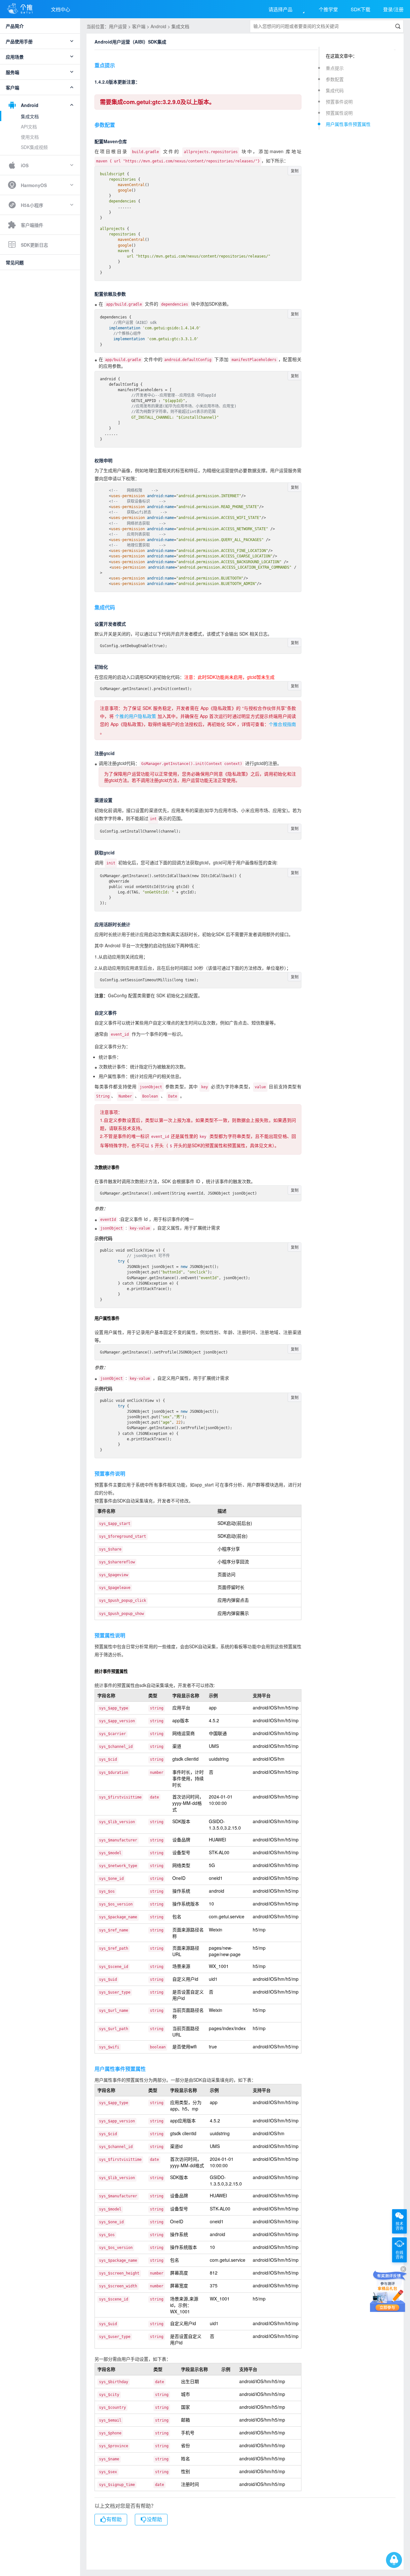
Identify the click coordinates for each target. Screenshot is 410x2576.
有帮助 (114, 2519)
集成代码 (335, 90)
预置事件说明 (339, 102)
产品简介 (15, 26)
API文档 (29, 127)
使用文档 (30, 137)
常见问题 (15, 262)
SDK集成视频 (34, 147)
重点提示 (335, 68)
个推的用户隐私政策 (135, 716)
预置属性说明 (339, 113)
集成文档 (30, 116)
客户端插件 (32, 225)
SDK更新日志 (34, 245)
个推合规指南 (282, 724)
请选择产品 (280, 9)
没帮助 (154, 2519)
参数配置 (335, 79)
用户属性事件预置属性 (348, 124)
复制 (295, 171)
